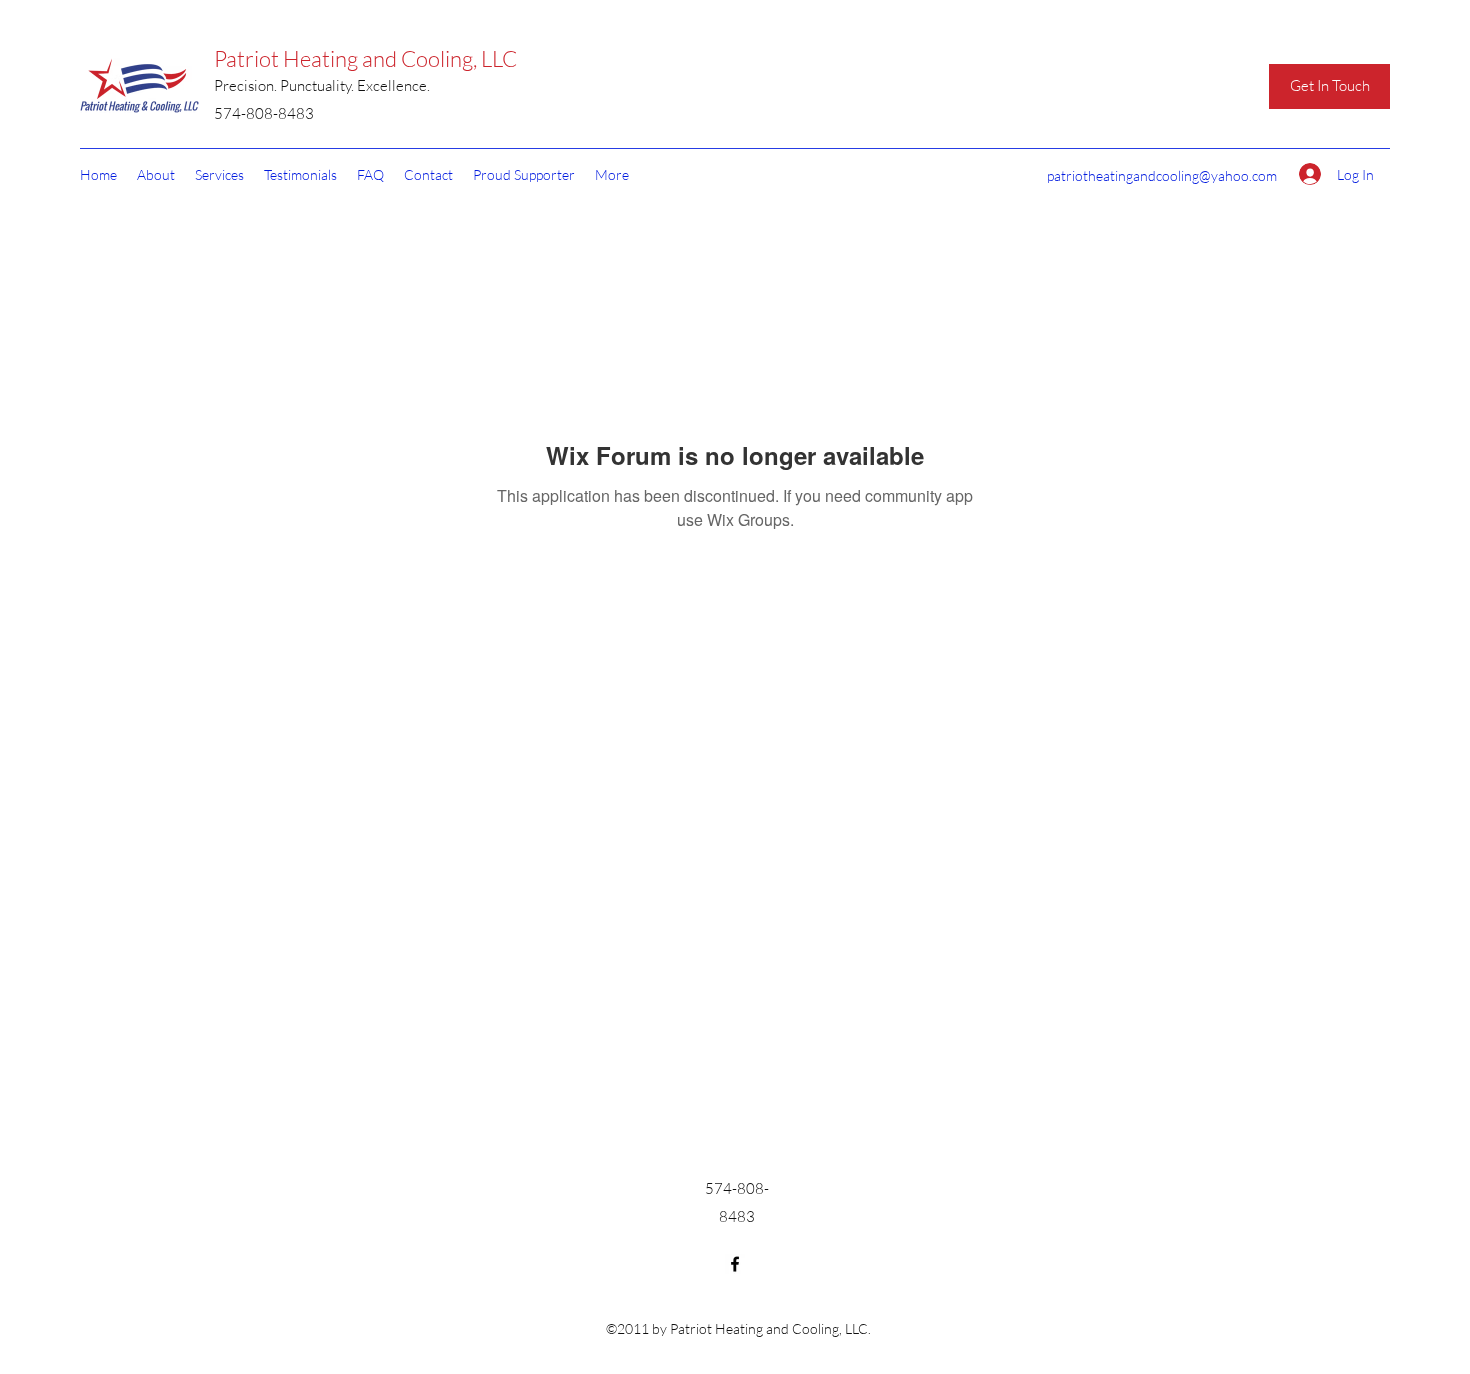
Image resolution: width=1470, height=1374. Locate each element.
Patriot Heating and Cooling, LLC (365, 58)
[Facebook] (735, 1264)
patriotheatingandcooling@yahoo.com (1162, 175)
